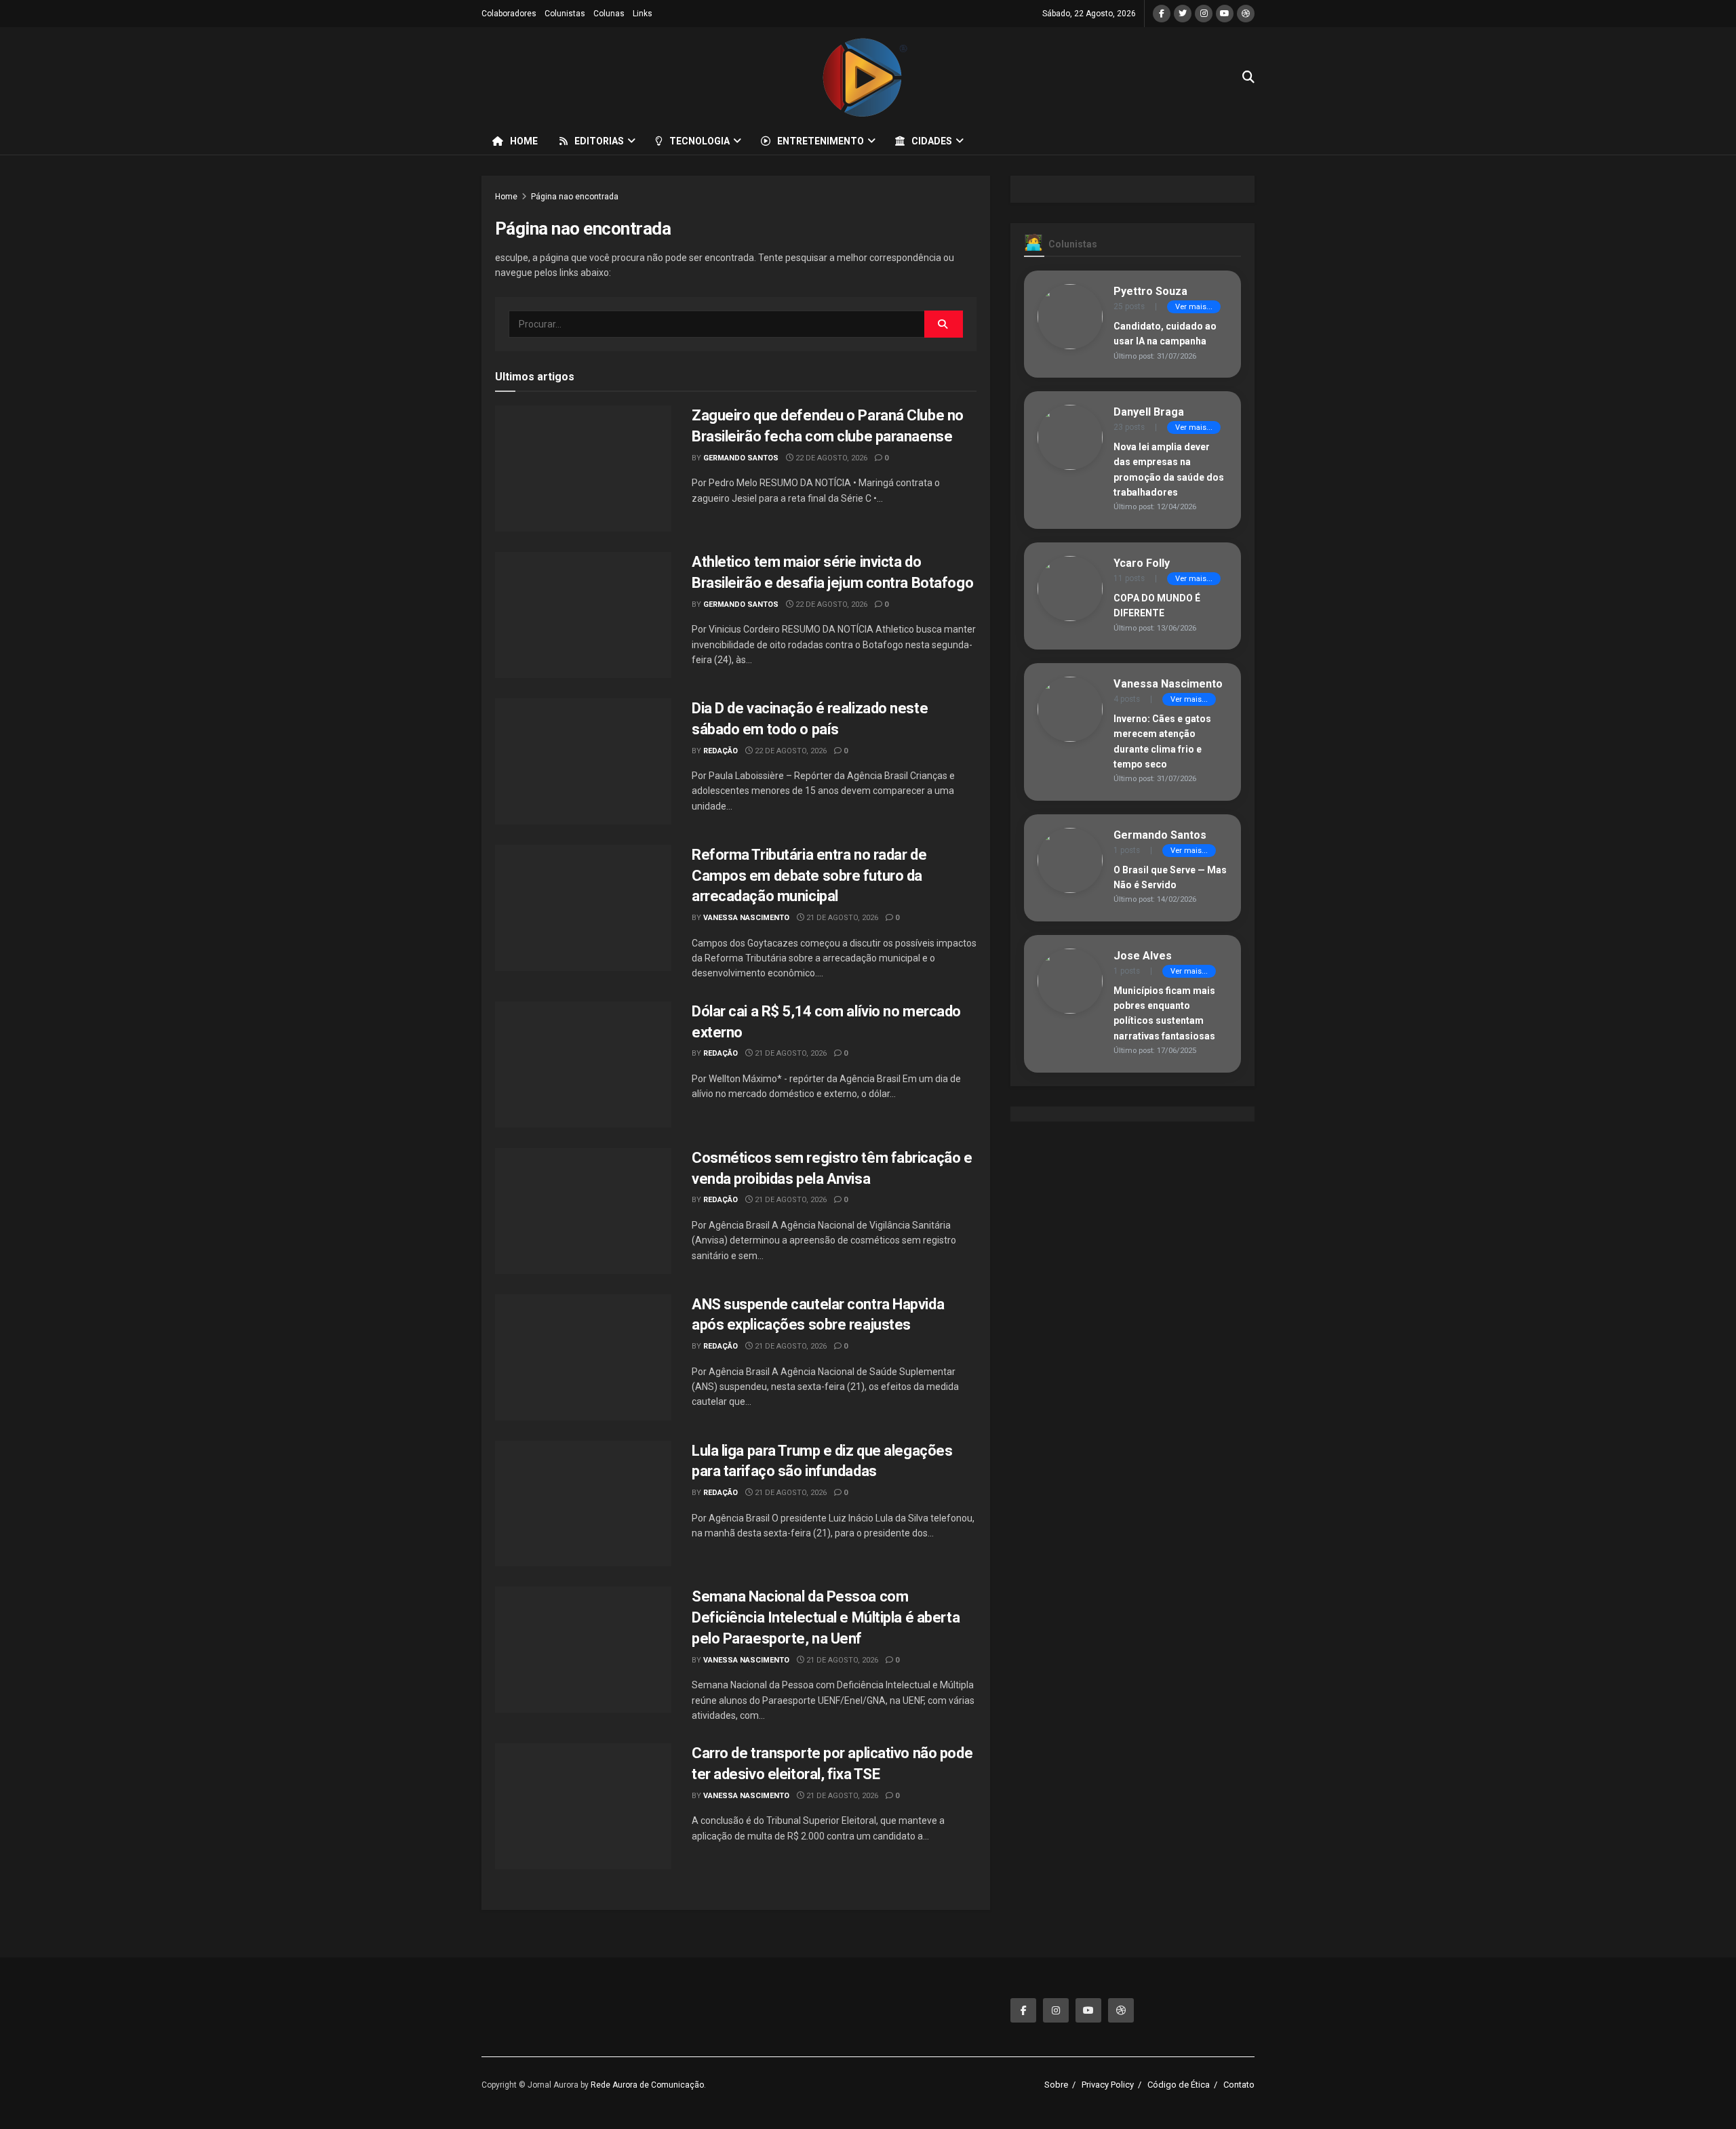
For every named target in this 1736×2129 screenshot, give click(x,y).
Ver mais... (1194, 307)
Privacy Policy (1108, 2085)
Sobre (1056, 2085)
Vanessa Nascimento (746, 918)
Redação (721, 751)
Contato (1239, 2085)
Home (524, 141)
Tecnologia (699, 141)
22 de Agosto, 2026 (830, 458)
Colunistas (565, 14)
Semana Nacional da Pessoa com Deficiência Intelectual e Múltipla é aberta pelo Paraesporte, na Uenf (826, 1617)
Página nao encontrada (575, 197)
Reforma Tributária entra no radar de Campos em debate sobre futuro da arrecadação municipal (809, 876)
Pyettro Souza (1150, 291)
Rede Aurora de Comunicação (647, 2085)
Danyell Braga (1149, 412)
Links (643, 14)
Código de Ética (1179, 2085)
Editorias (599, 141)
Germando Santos (741, 458)
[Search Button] (944, 324)
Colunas (609, 14)
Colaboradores (509, 14)
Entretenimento (821, 141)
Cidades (932, 141)
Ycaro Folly (1142, 563)
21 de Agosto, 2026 (841, 918)
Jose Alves (1143, 956)
